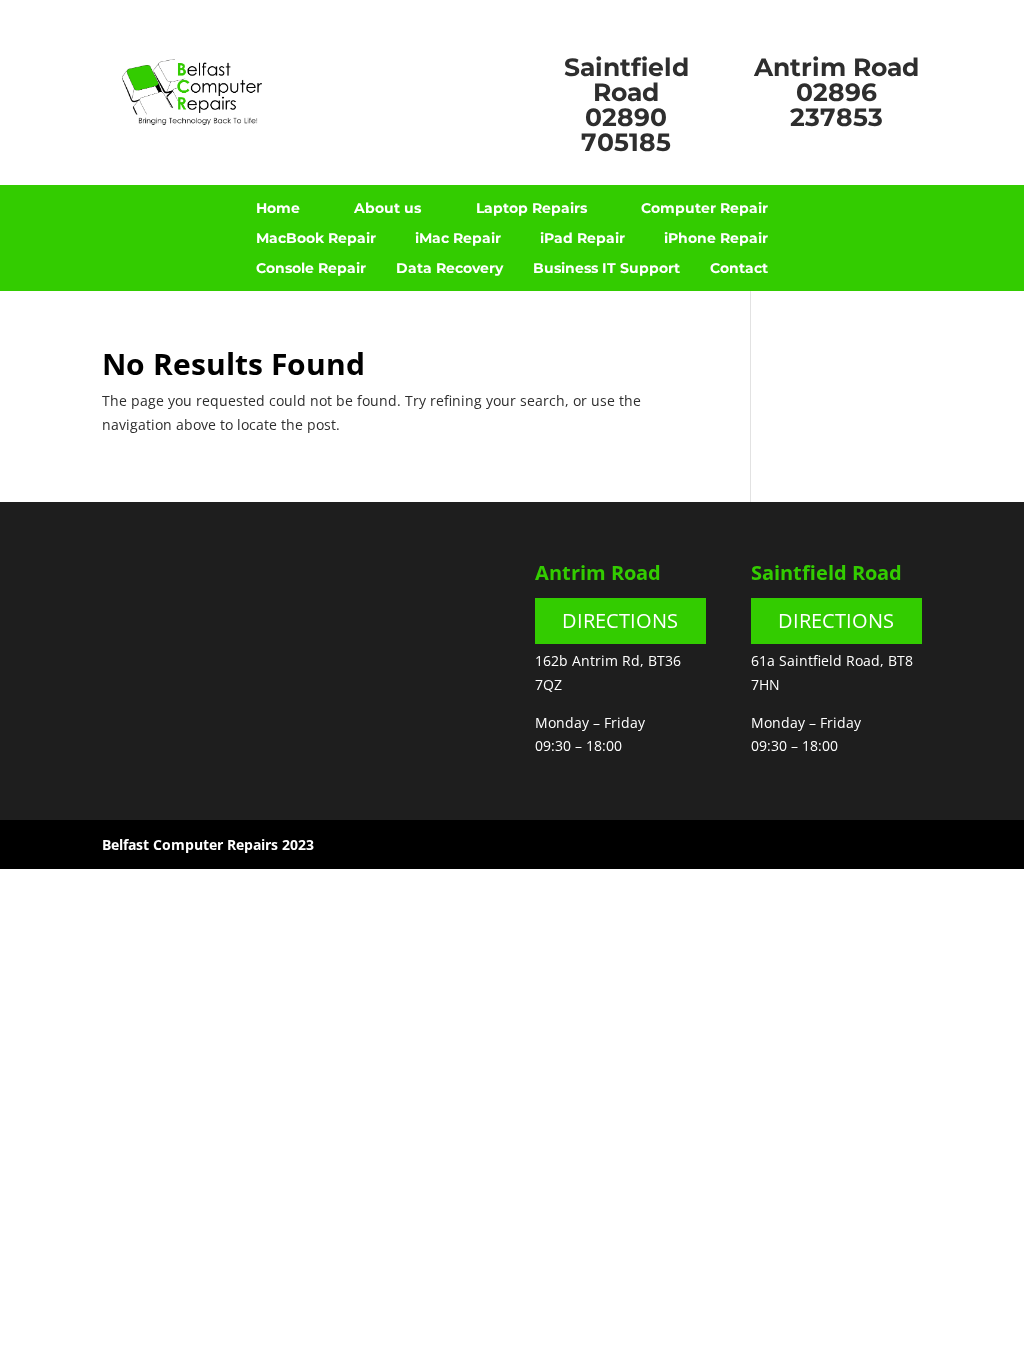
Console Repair (311, 269)
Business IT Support (606, 269)
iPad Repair (582, 239)
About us (387, 209)
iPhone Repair (716, 239)
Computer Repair (704, 209)
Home (278, 209)
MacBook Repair (316, 239)
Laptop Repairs (531, 209)
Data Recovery (449, 269)
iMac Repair (458, 239)
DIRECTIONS (620, 620)
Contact (739, 269)
